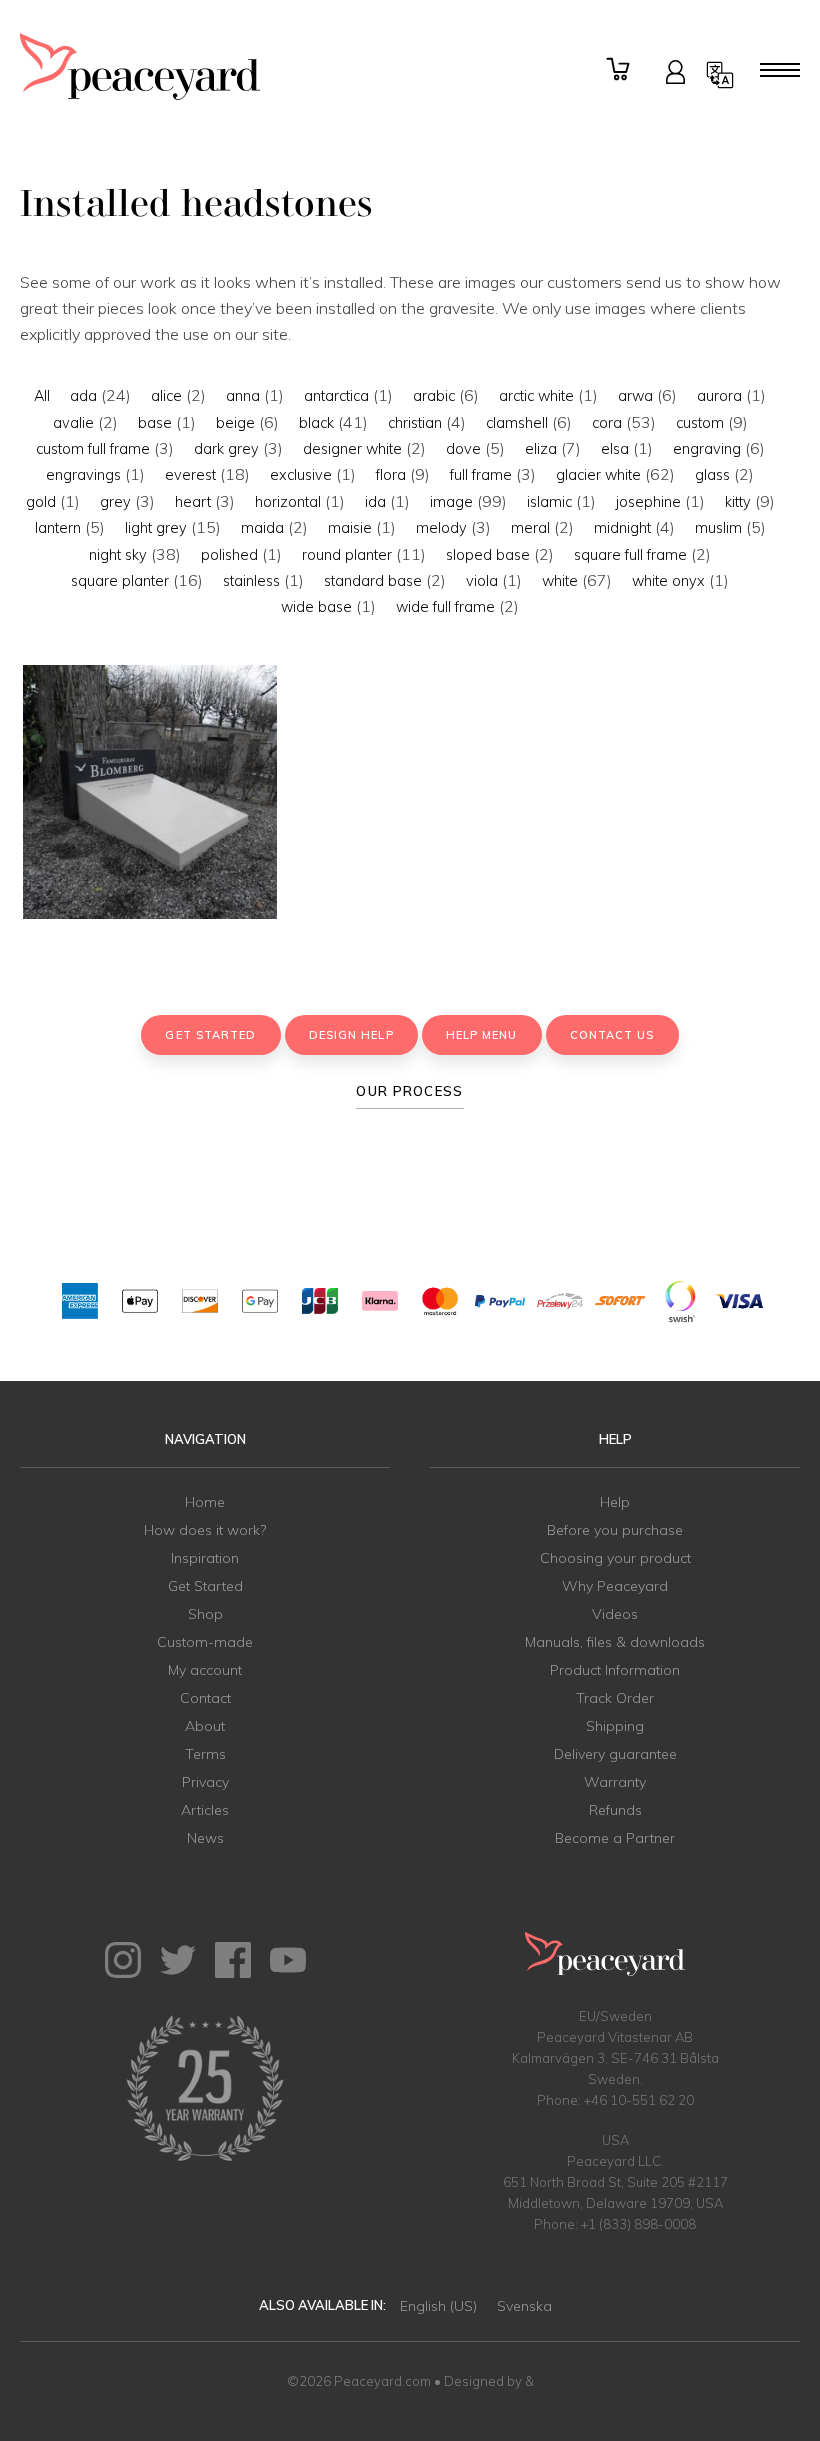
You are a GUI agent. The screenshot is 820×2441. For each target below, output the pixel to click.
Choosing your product (615, 1558)
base (155, 423)
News (205, 1838)
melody (441, 528)
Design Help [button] (351, 1035)
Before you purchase (615, 1530)
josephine (648, 502)
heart (193, 502)
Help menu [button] (482, 1035)
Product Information (615, 1670)
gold (41, 502)
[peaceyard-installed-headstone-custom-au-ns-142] (150, 792)
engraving (707, 449)
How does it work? (205, 1530)
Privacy (205, 1782)
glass (712, 475)
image (451, 502)
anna (243, 396)
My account (205, 1670)
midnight (622, 528)
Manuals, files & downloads (615, 1642)
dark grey (226, 449)
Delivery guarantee (615, 1754)
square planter (120, 581)
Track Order (615, 1698)
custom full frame (93, 449)
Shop (205, 1614)
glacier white (598, 475)
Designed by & (489, 2381)
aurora (719, 396)
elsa (615, 449)
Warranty (615, 1782)
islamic (549, 502)
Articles (205, 1810)
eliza (541, 449)
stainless (251, 581)
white (560, 581)
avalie (73, 423)
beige (235, 423)
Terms (205, 1754)
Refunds (615, 1810)
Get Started (205, 1586)
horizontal (288, 502)
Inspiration (205, 1558)
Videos (615, 1614)
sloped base (488, 555)
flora (391, 475)
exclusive (301, 475)
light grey (156, 528)
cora (607, 423)
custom (700, 423)
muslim (718, 528)
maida (262, 528)
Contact (205, 1698)
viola (482, 581)
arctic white (536, 396)
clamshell (517, 423)
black (316, 423)
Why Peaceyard (615, 1586)
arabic (434, 396)
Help (615, 1502)
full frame (481, 475)
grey (115, 502)
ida (375, 502)
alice (166, 396)
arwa (635, 396)
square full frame (630, 555)
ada (83, 396)
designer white (352, 449)
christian (415, 423)
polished (229, 555)
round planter (347, 555)
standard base (373, 581)
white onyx (668, 581)
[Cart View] (621, 70)
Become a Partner (615, 1838)
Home (205, 1502)
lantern (58, 528)
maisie (350, 528)
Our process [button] (409, 1091)
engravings (83, 475)
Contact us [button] (612, 1035)
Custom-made (205, 1642)
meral (530, 528)
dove (463, 449)
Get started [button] (210, 1035)
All (42, 396)
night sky (118, 555)
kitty (738, 502)
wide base (316, 607)
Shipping (615, 1726)
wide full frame (445, 607)
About (205, 1726)
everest (190, 475)
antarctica (336, 396)
